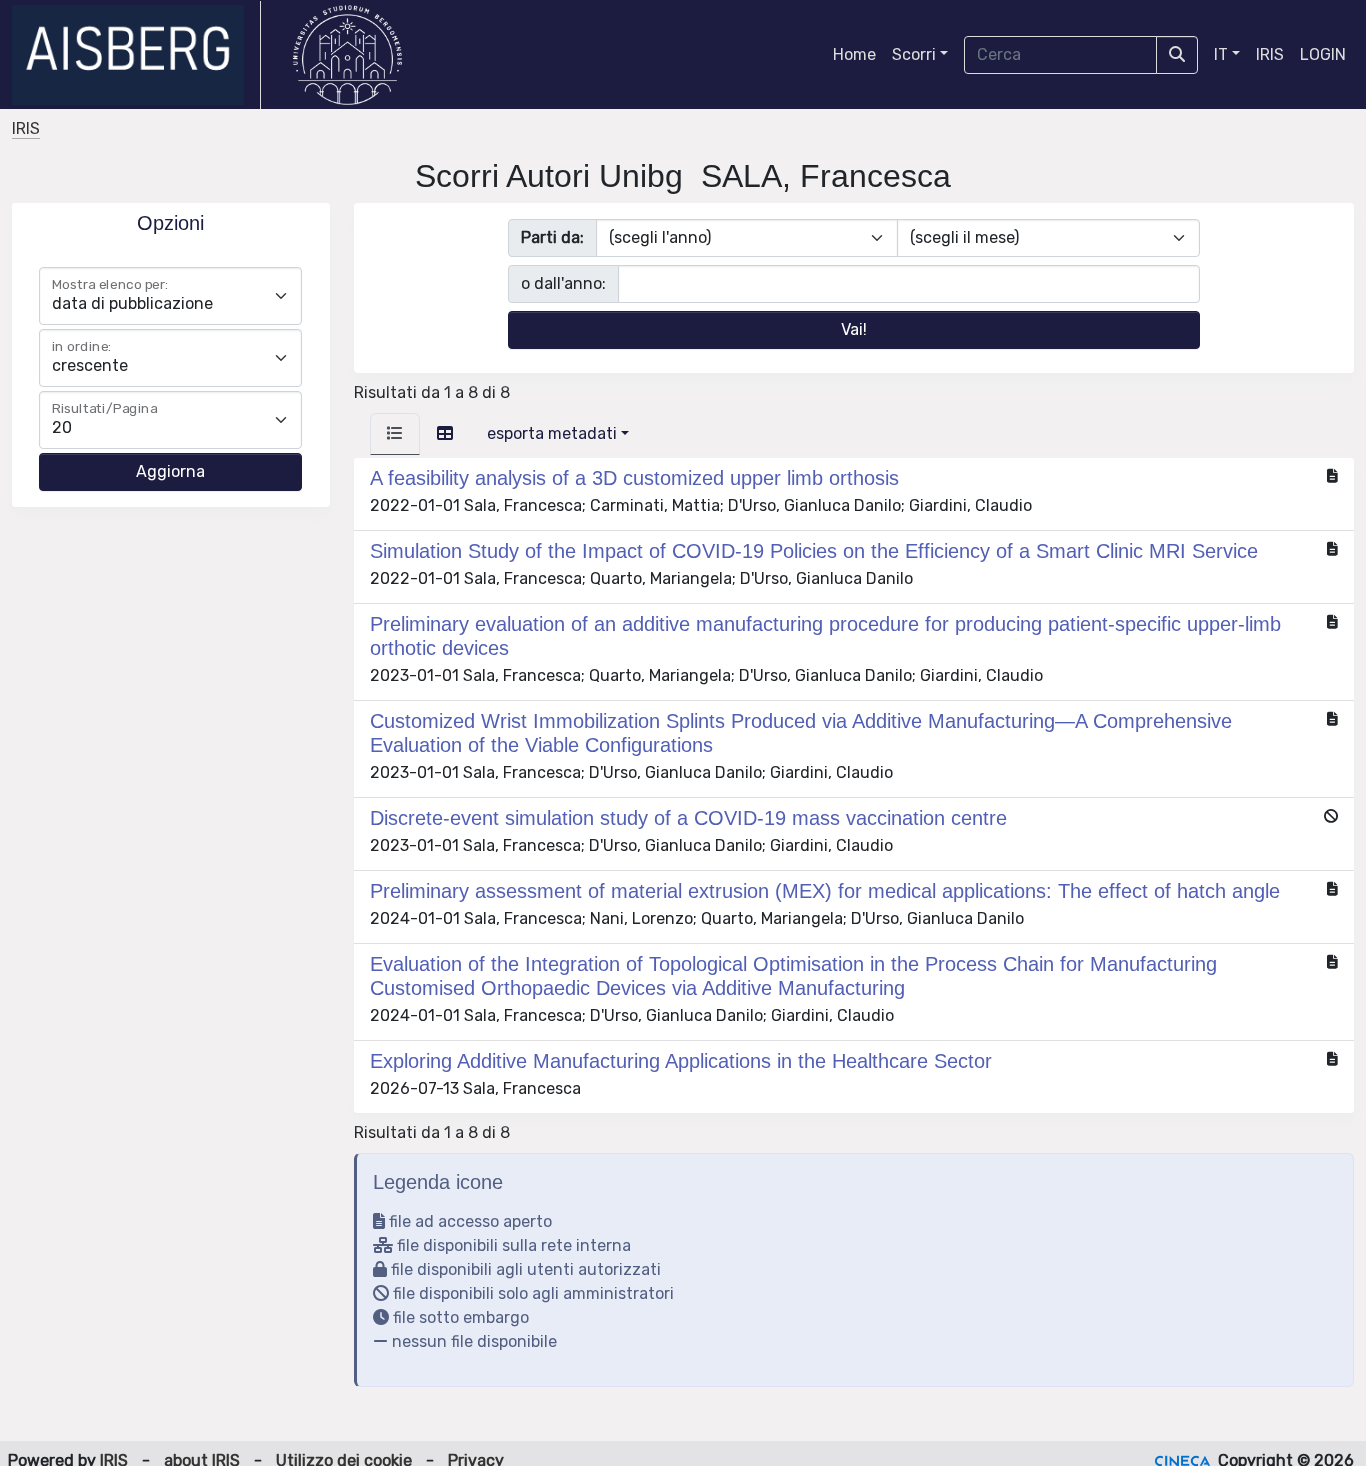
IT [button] (1221, 54)
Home (854, 54)
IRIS (1270, 54)
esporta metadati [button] (552, 433)
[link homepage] (136, 55)
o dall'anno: (563, 283)
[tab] (395, 434)
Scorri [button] (914, 54)
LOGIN (1323, 54)
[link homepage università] (347, 55)
